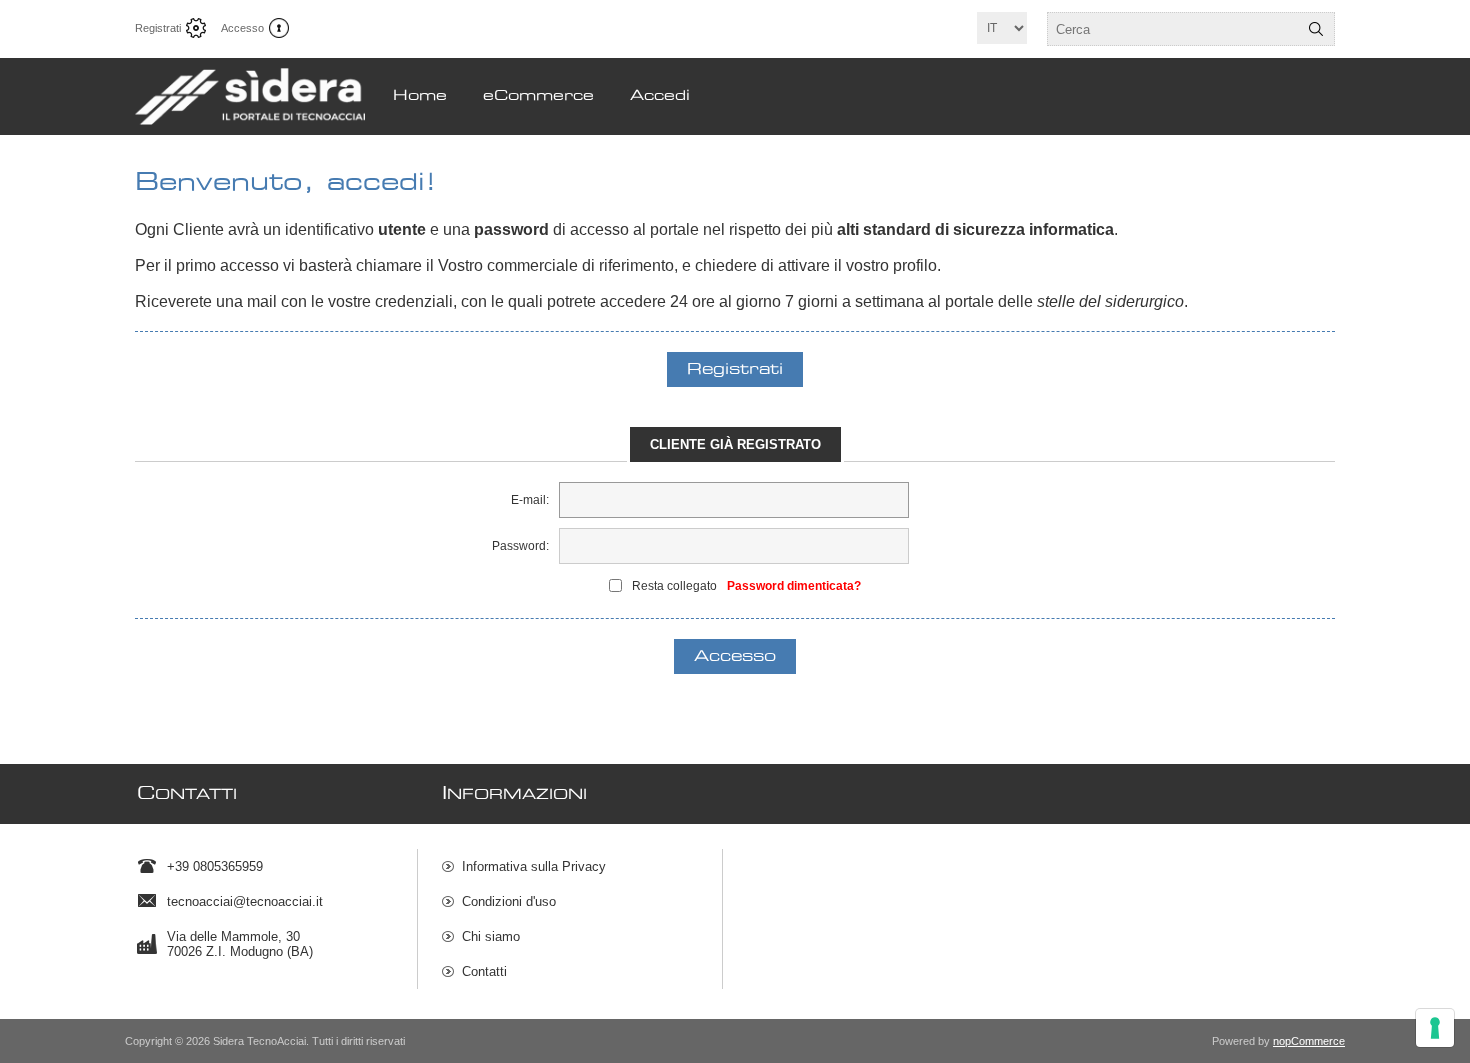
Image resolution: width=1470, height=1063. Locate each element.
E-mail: (530, 500)
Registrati (158, 28)
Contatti (484, 971)
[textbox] (1173, 29)
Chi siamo (491, 936)
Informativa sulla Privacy (534, 866)
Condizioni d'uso (509, 901)
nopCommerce (1309, 1041)
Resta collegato (674, 586)
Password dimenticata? (794, 586)
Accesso (242, 28)
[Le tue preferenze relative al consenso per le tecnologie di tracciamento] (1435, 1028)
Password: (520, 546)
